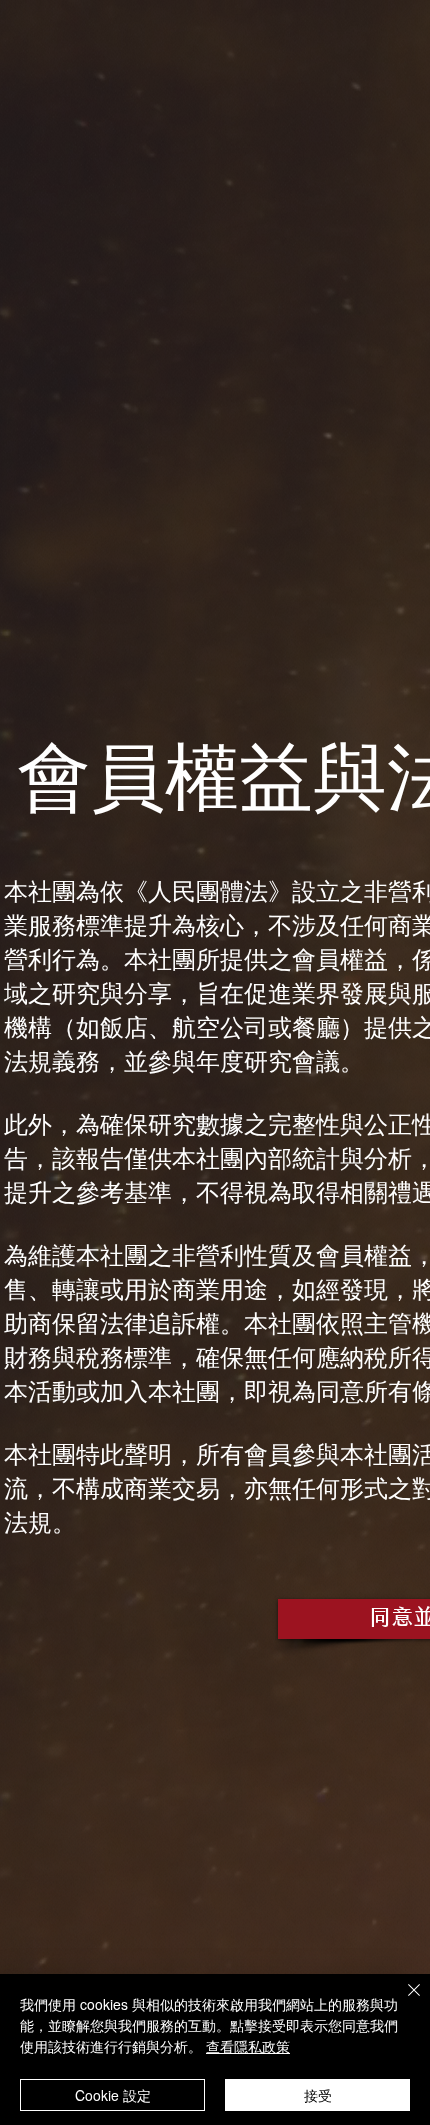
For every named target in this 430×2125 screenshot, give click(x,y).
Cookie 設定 (113, 2095)
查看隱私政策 (248, 2046)
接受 (318, 2095)
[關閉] (402, 2002)
